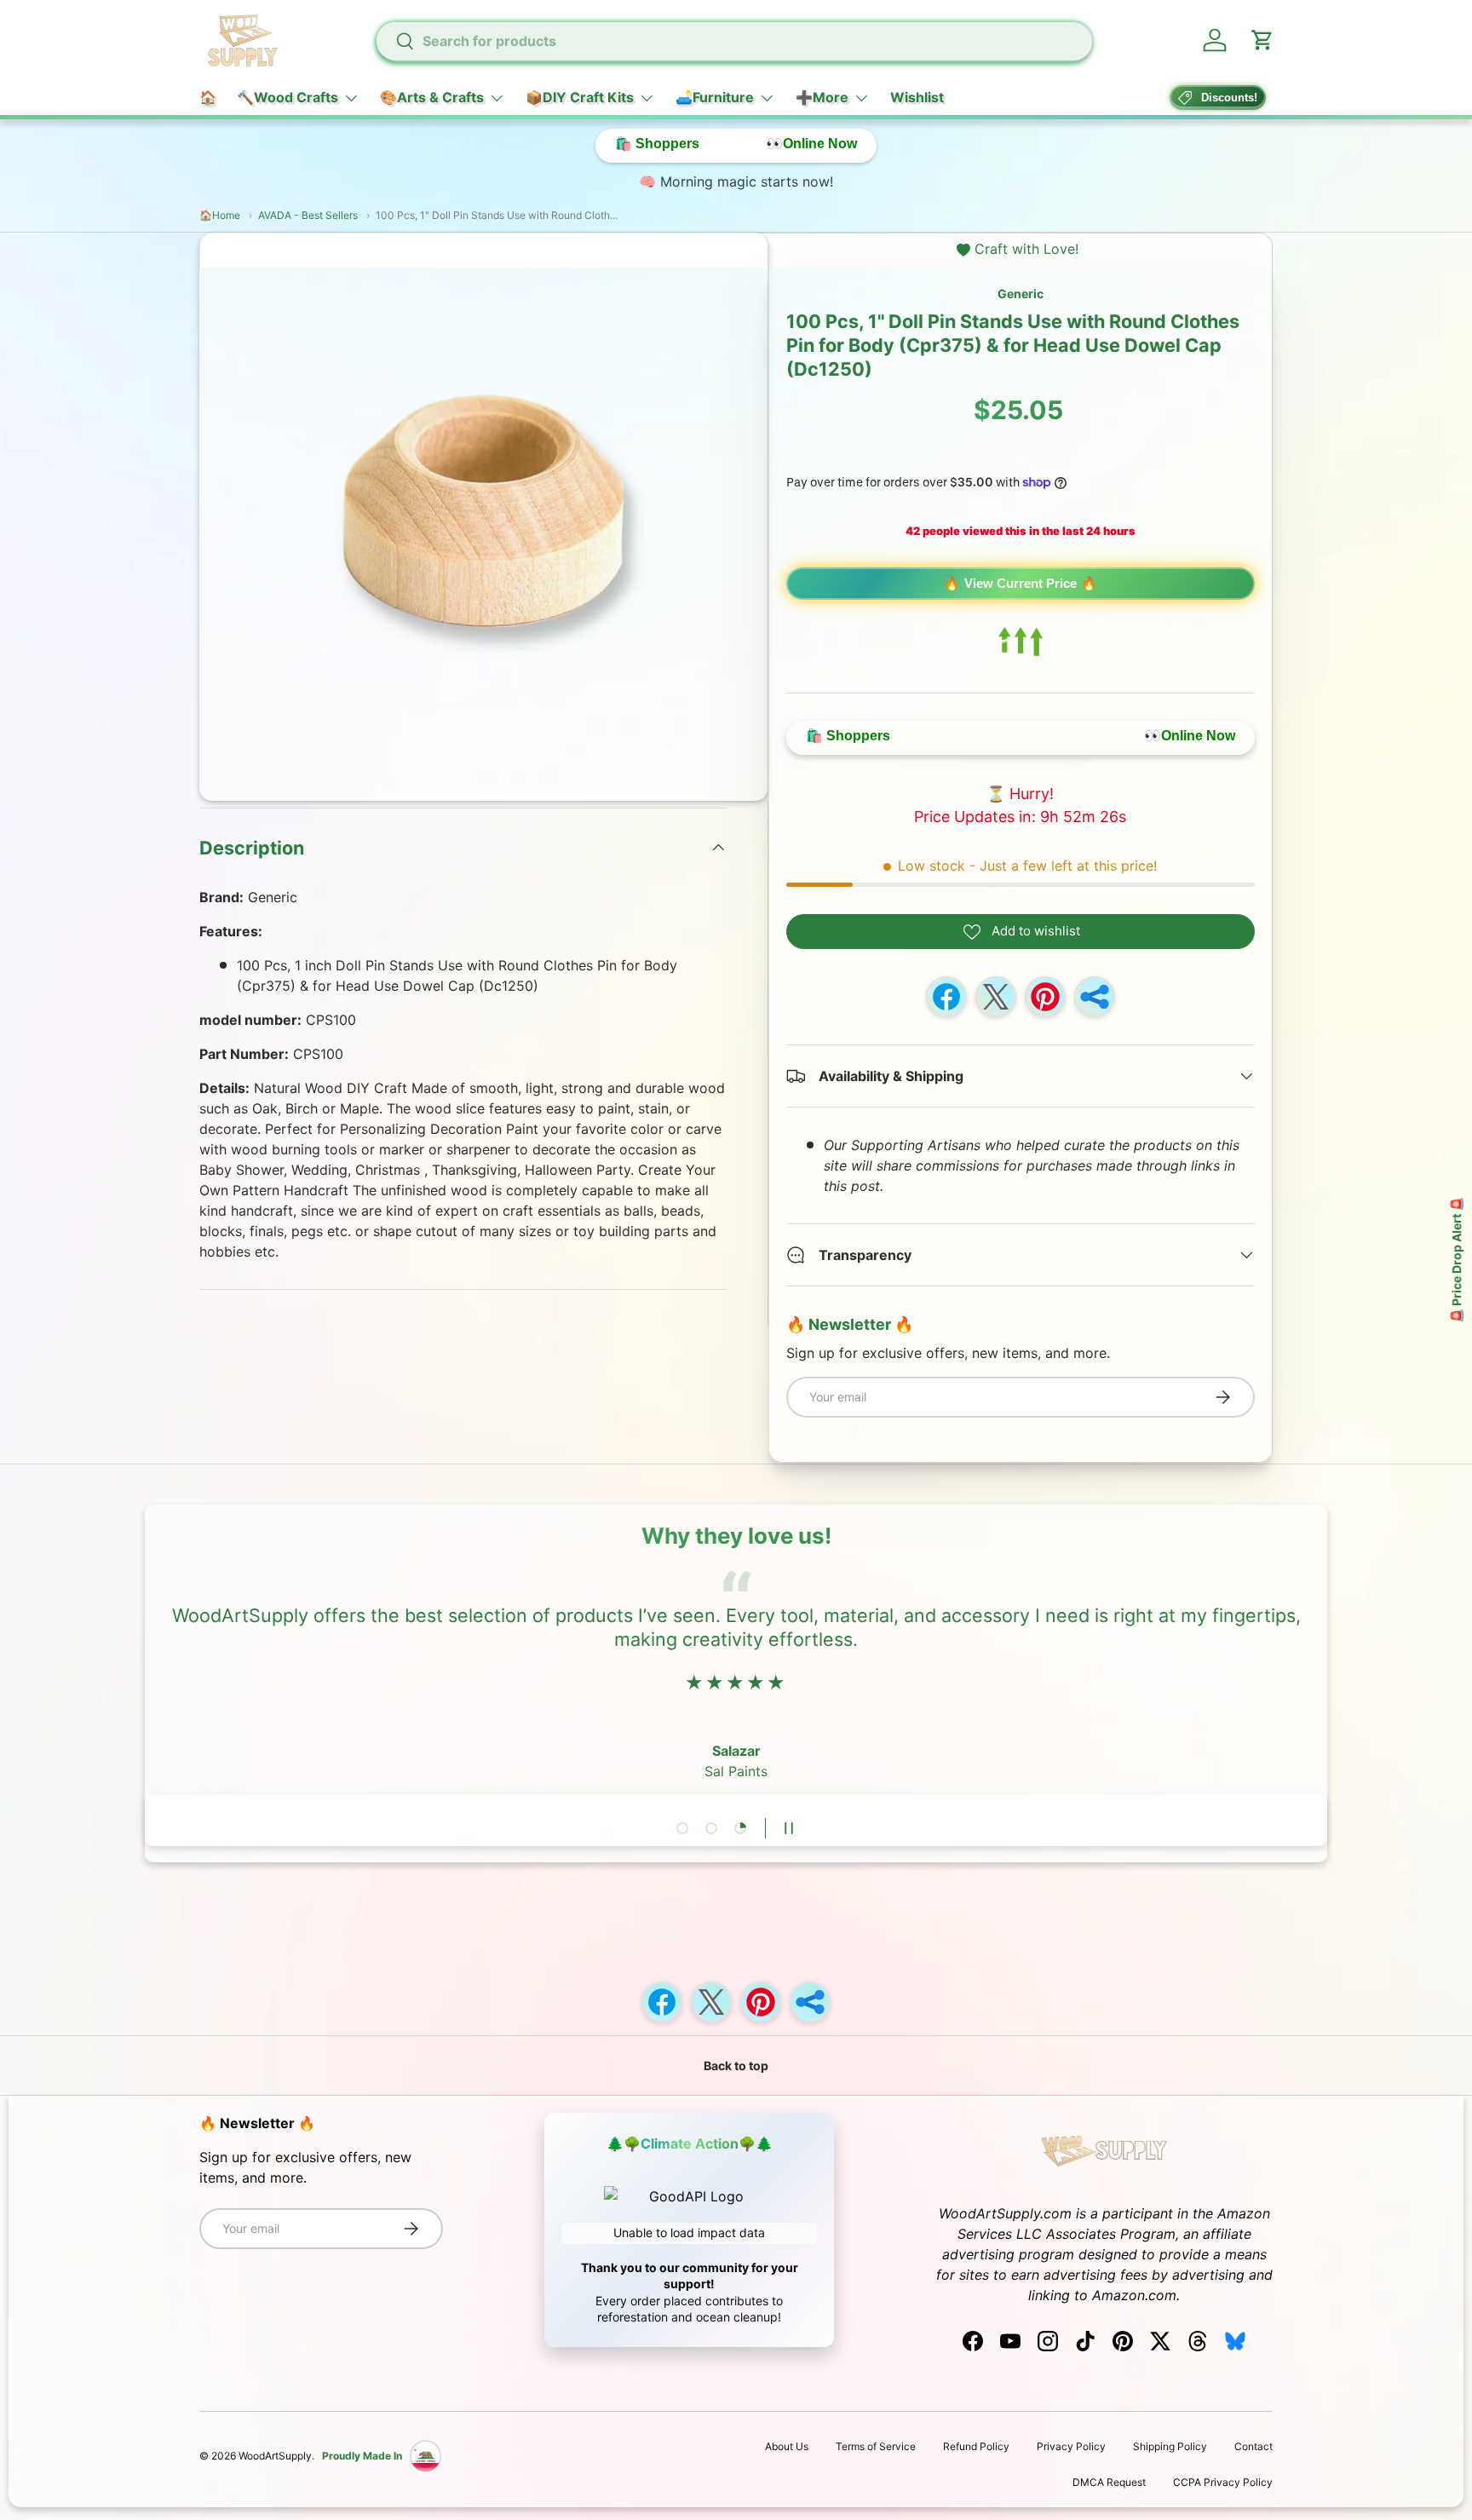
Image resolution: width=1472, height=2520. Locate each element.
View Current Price (1021, 583)
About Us (787, 2446)
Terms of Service (876, 2446)
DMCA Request (1109, 2482)
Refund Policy (976, 2446)
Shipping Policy (1170, 2446)
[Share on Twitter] (996, 997)
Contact (1253, 2446)
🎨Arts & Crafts (432, 97)
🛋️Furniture (715, 97)
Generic (1021, 293)
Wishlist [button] (917, 97)
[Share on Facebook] (946, 997)
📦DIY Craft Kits (580, 97)
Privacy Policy (1071, 2446)
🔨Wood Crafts (287, 97)
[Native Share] (1095, 997)
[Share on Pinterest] (1045, 997)
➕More (822, 97)
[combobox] (733, 41)
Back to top (736, 2065)
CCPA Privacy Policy (1223, 2482)
